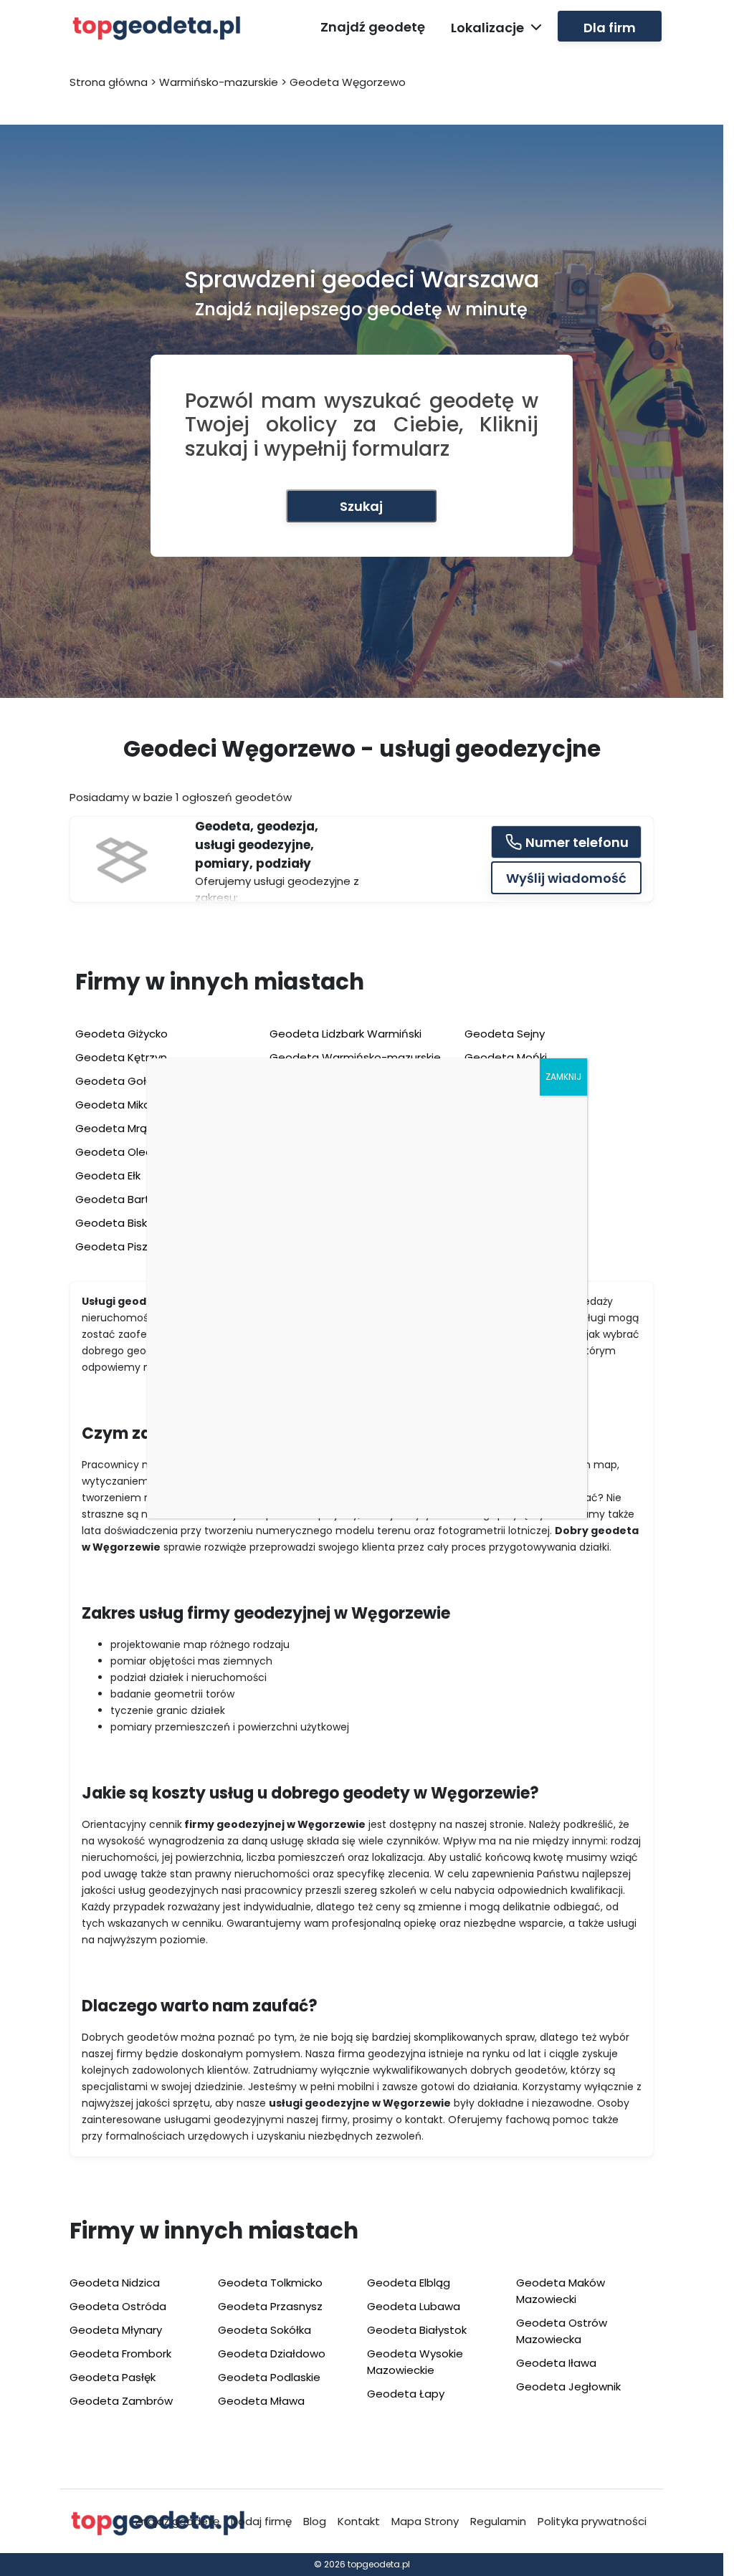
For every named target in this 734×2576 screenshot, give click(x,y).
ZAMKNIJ (563, 1077)
